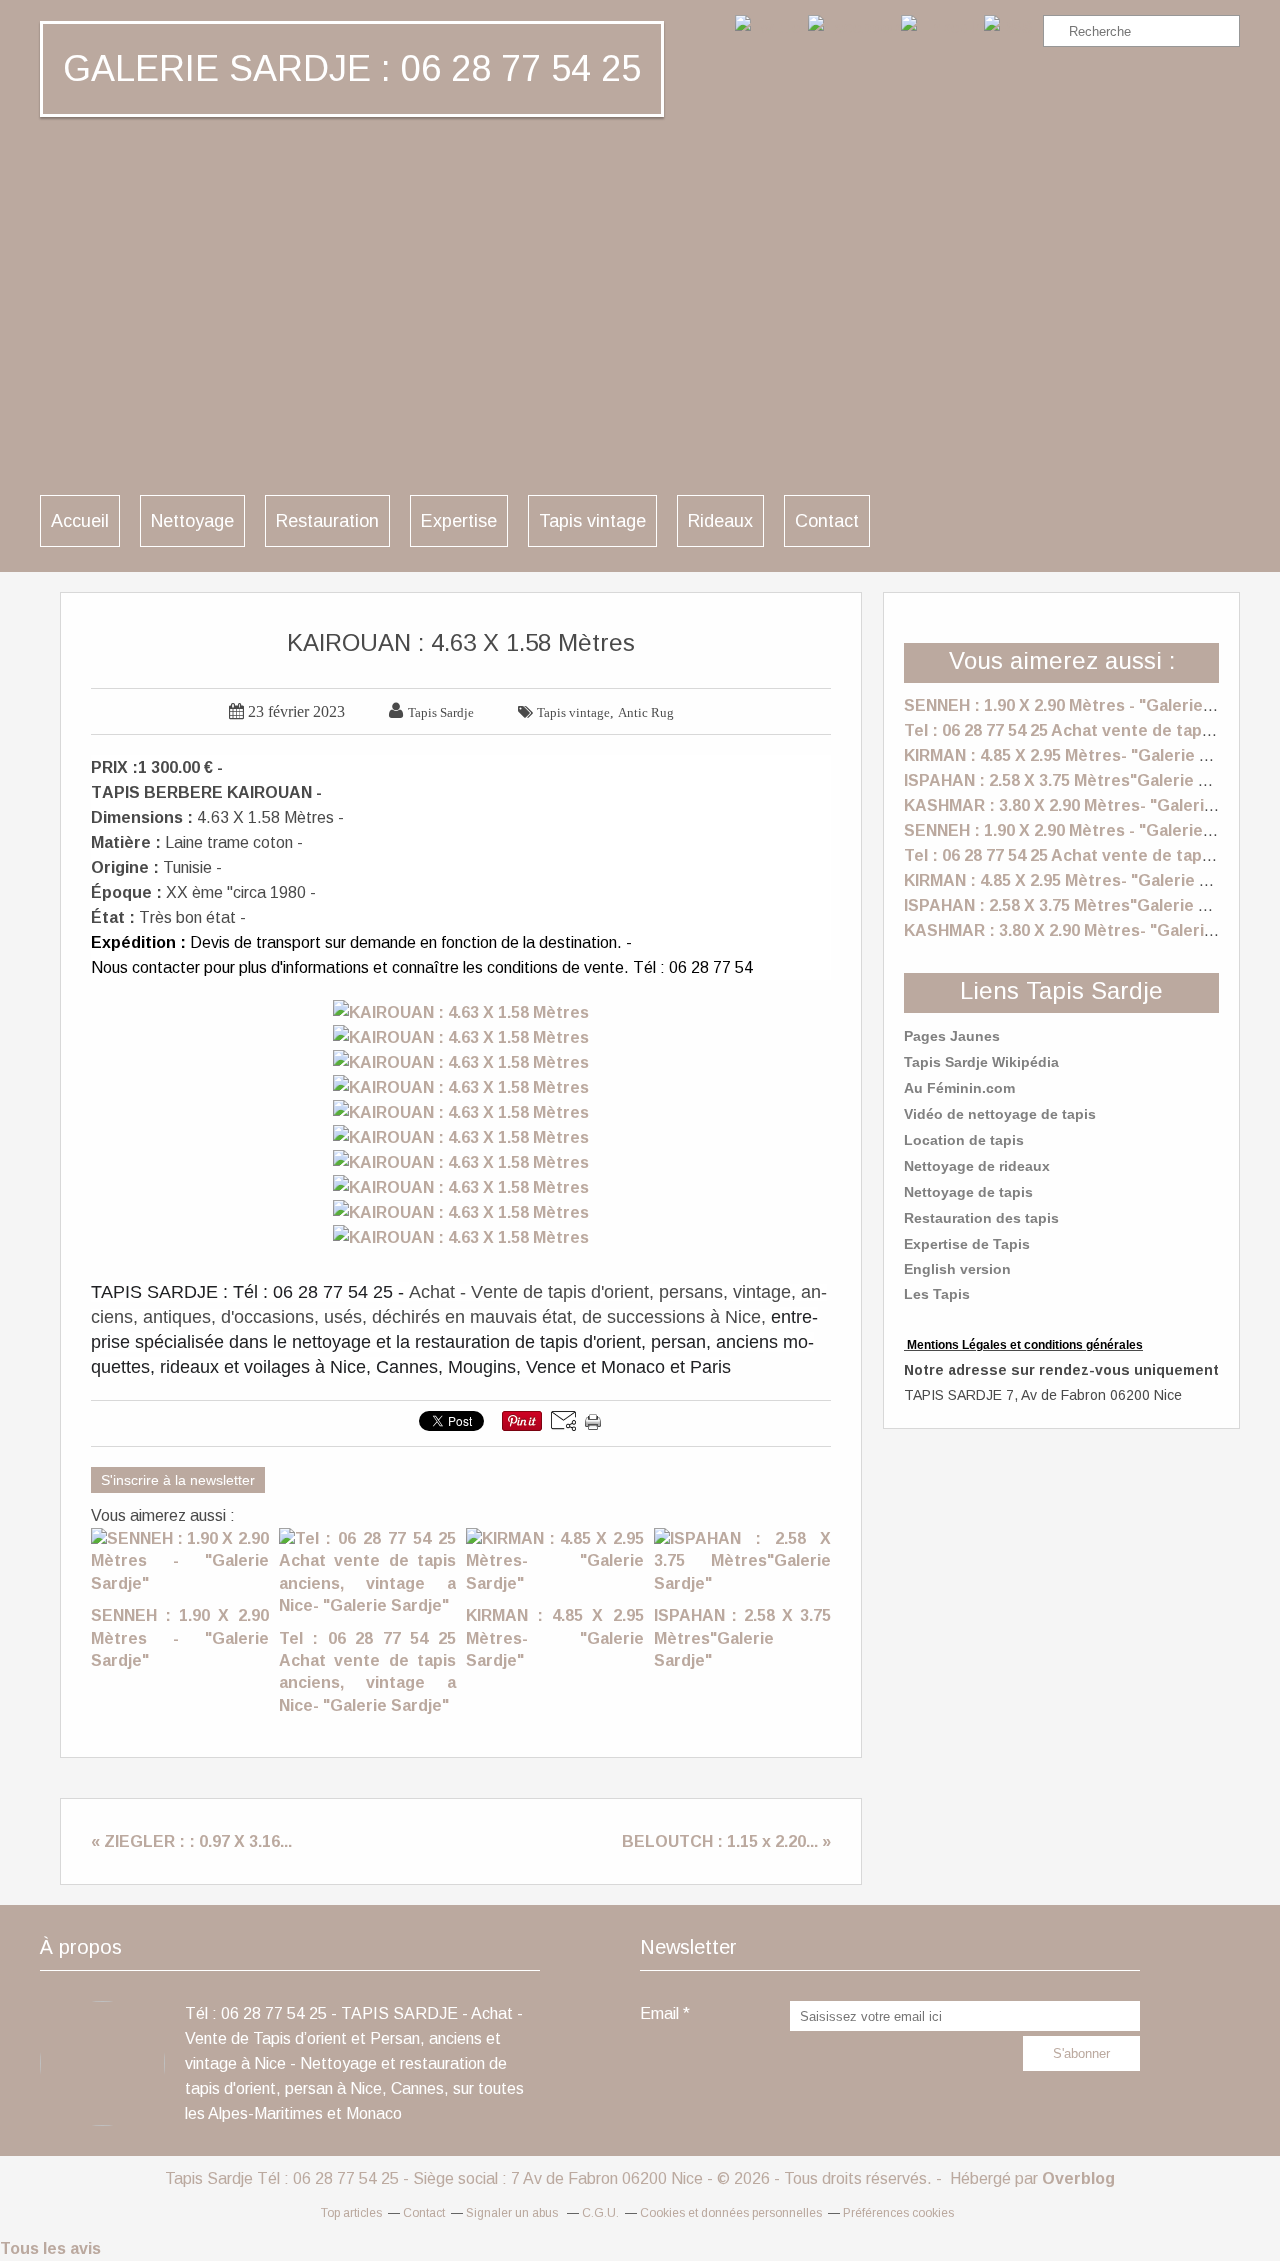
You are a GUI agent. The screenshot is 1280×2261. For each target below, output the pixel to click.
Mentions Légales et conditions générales (1025, 1345)
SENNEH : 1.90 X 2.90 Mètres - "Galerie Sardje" (1084, 705)
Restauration (327, 521)
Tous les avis (50, 2248)
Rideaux (720, 521)
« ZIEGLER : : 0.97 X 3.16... (191, 1841)
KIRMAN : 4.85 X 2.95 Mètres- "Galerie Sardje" (1080, 755)
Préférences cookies (898, 2213)
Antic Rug (646, 712)
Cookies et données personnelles (731, 2213)
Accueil (80, 521)
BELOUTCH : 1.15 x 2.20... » (726, 1841)
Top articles (351, 2213)
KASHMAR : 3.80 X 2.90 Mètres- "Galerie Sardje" (1090, 805)
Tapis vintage (592, 521)
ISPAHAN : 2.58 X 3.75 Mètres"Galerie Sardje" (1080, 780)
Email (659, 2013)
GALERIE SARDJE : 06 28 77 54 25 (352, 68)
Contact (827, 521)
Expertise (459, 521)
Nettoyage (192, 521)
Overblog (1078, 2178)
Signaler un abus (513, 2213)
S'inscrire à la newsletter (178, 1480)
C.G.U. (600, 2213)
